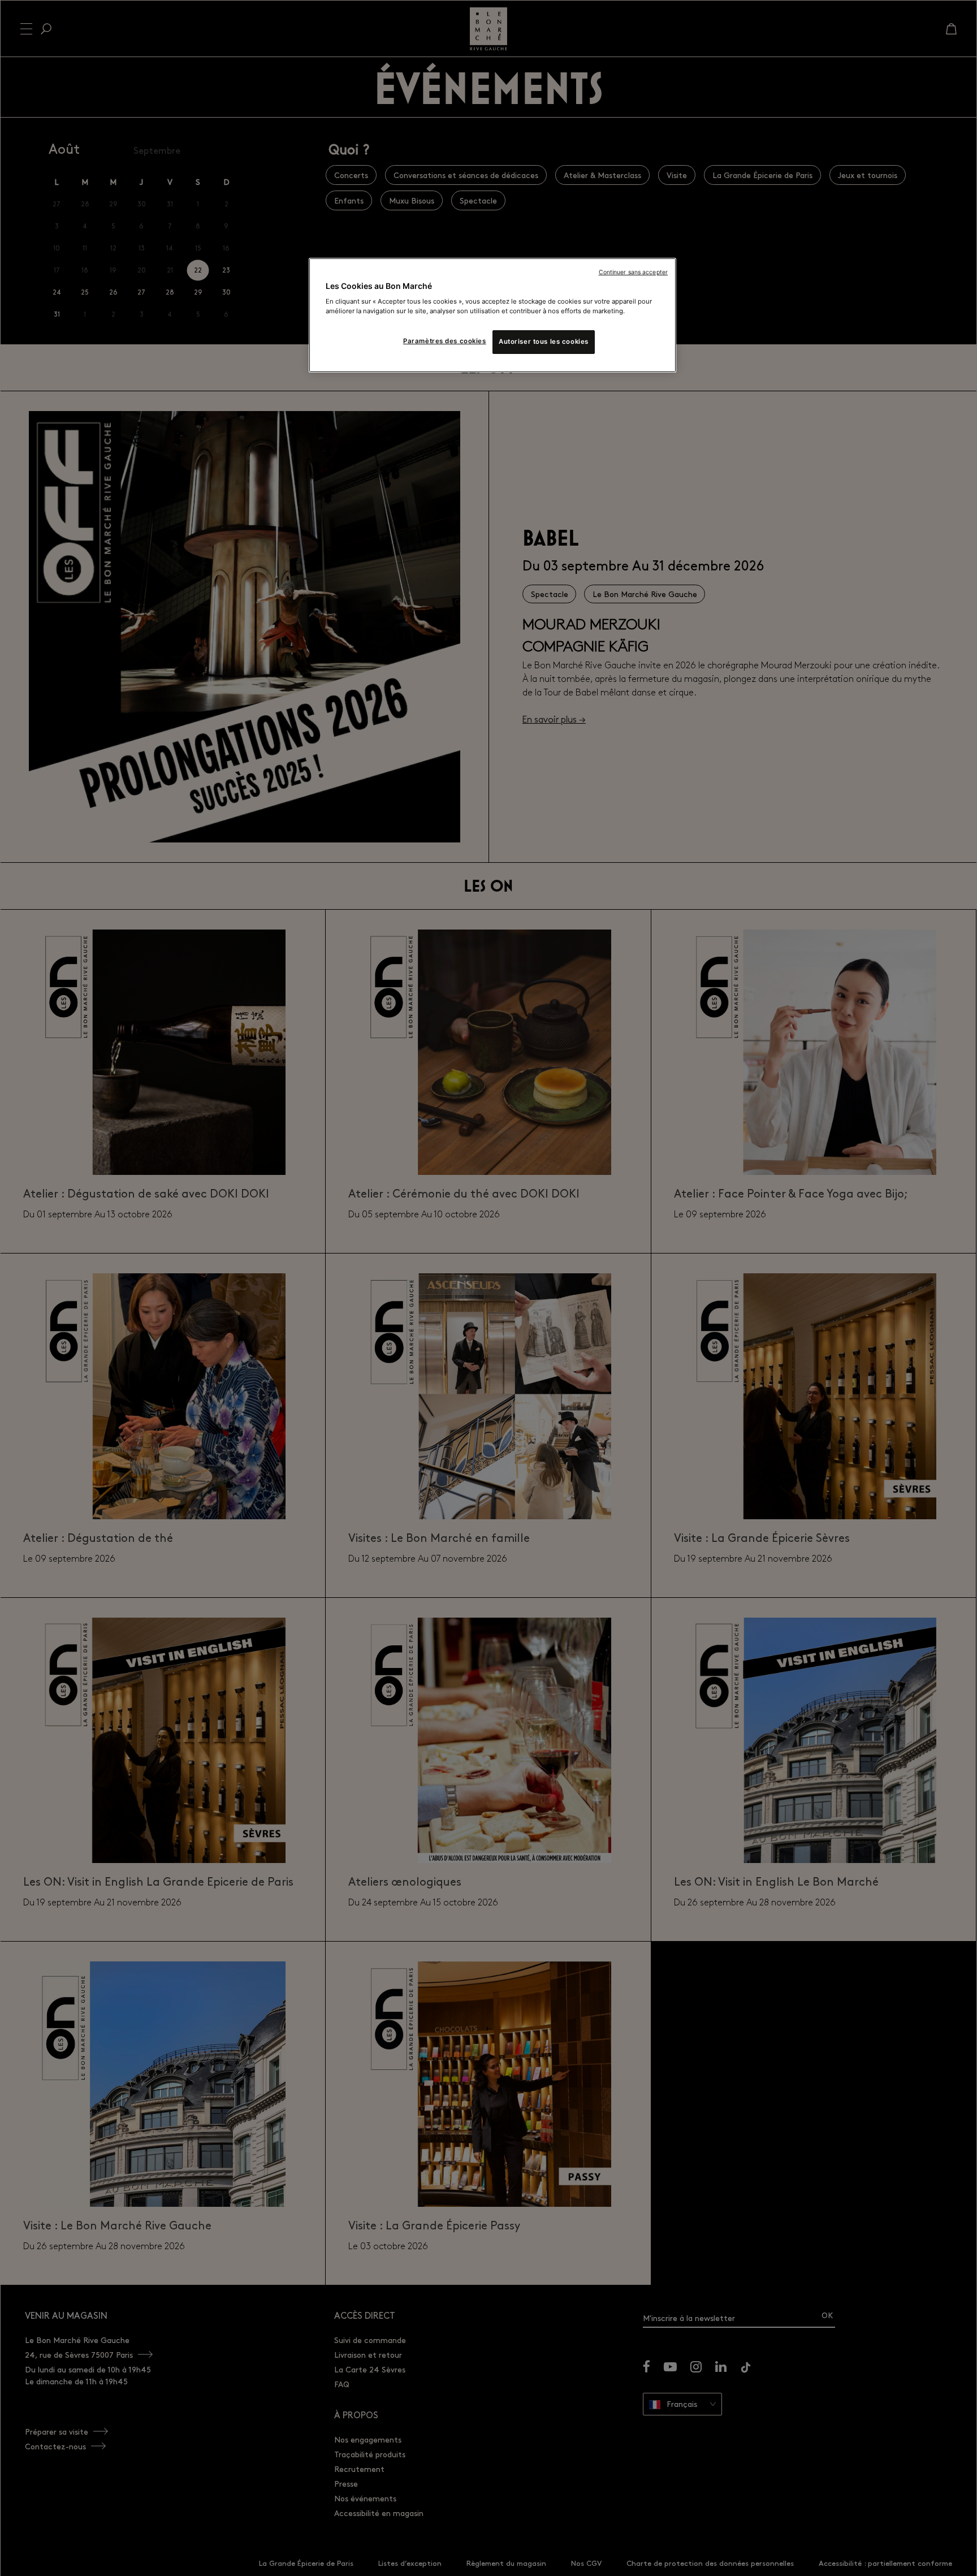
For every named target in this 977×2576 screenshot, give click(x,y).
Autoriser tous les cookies (544, 342)
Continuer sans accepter (633, 272)
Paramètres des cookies (445, 341)
